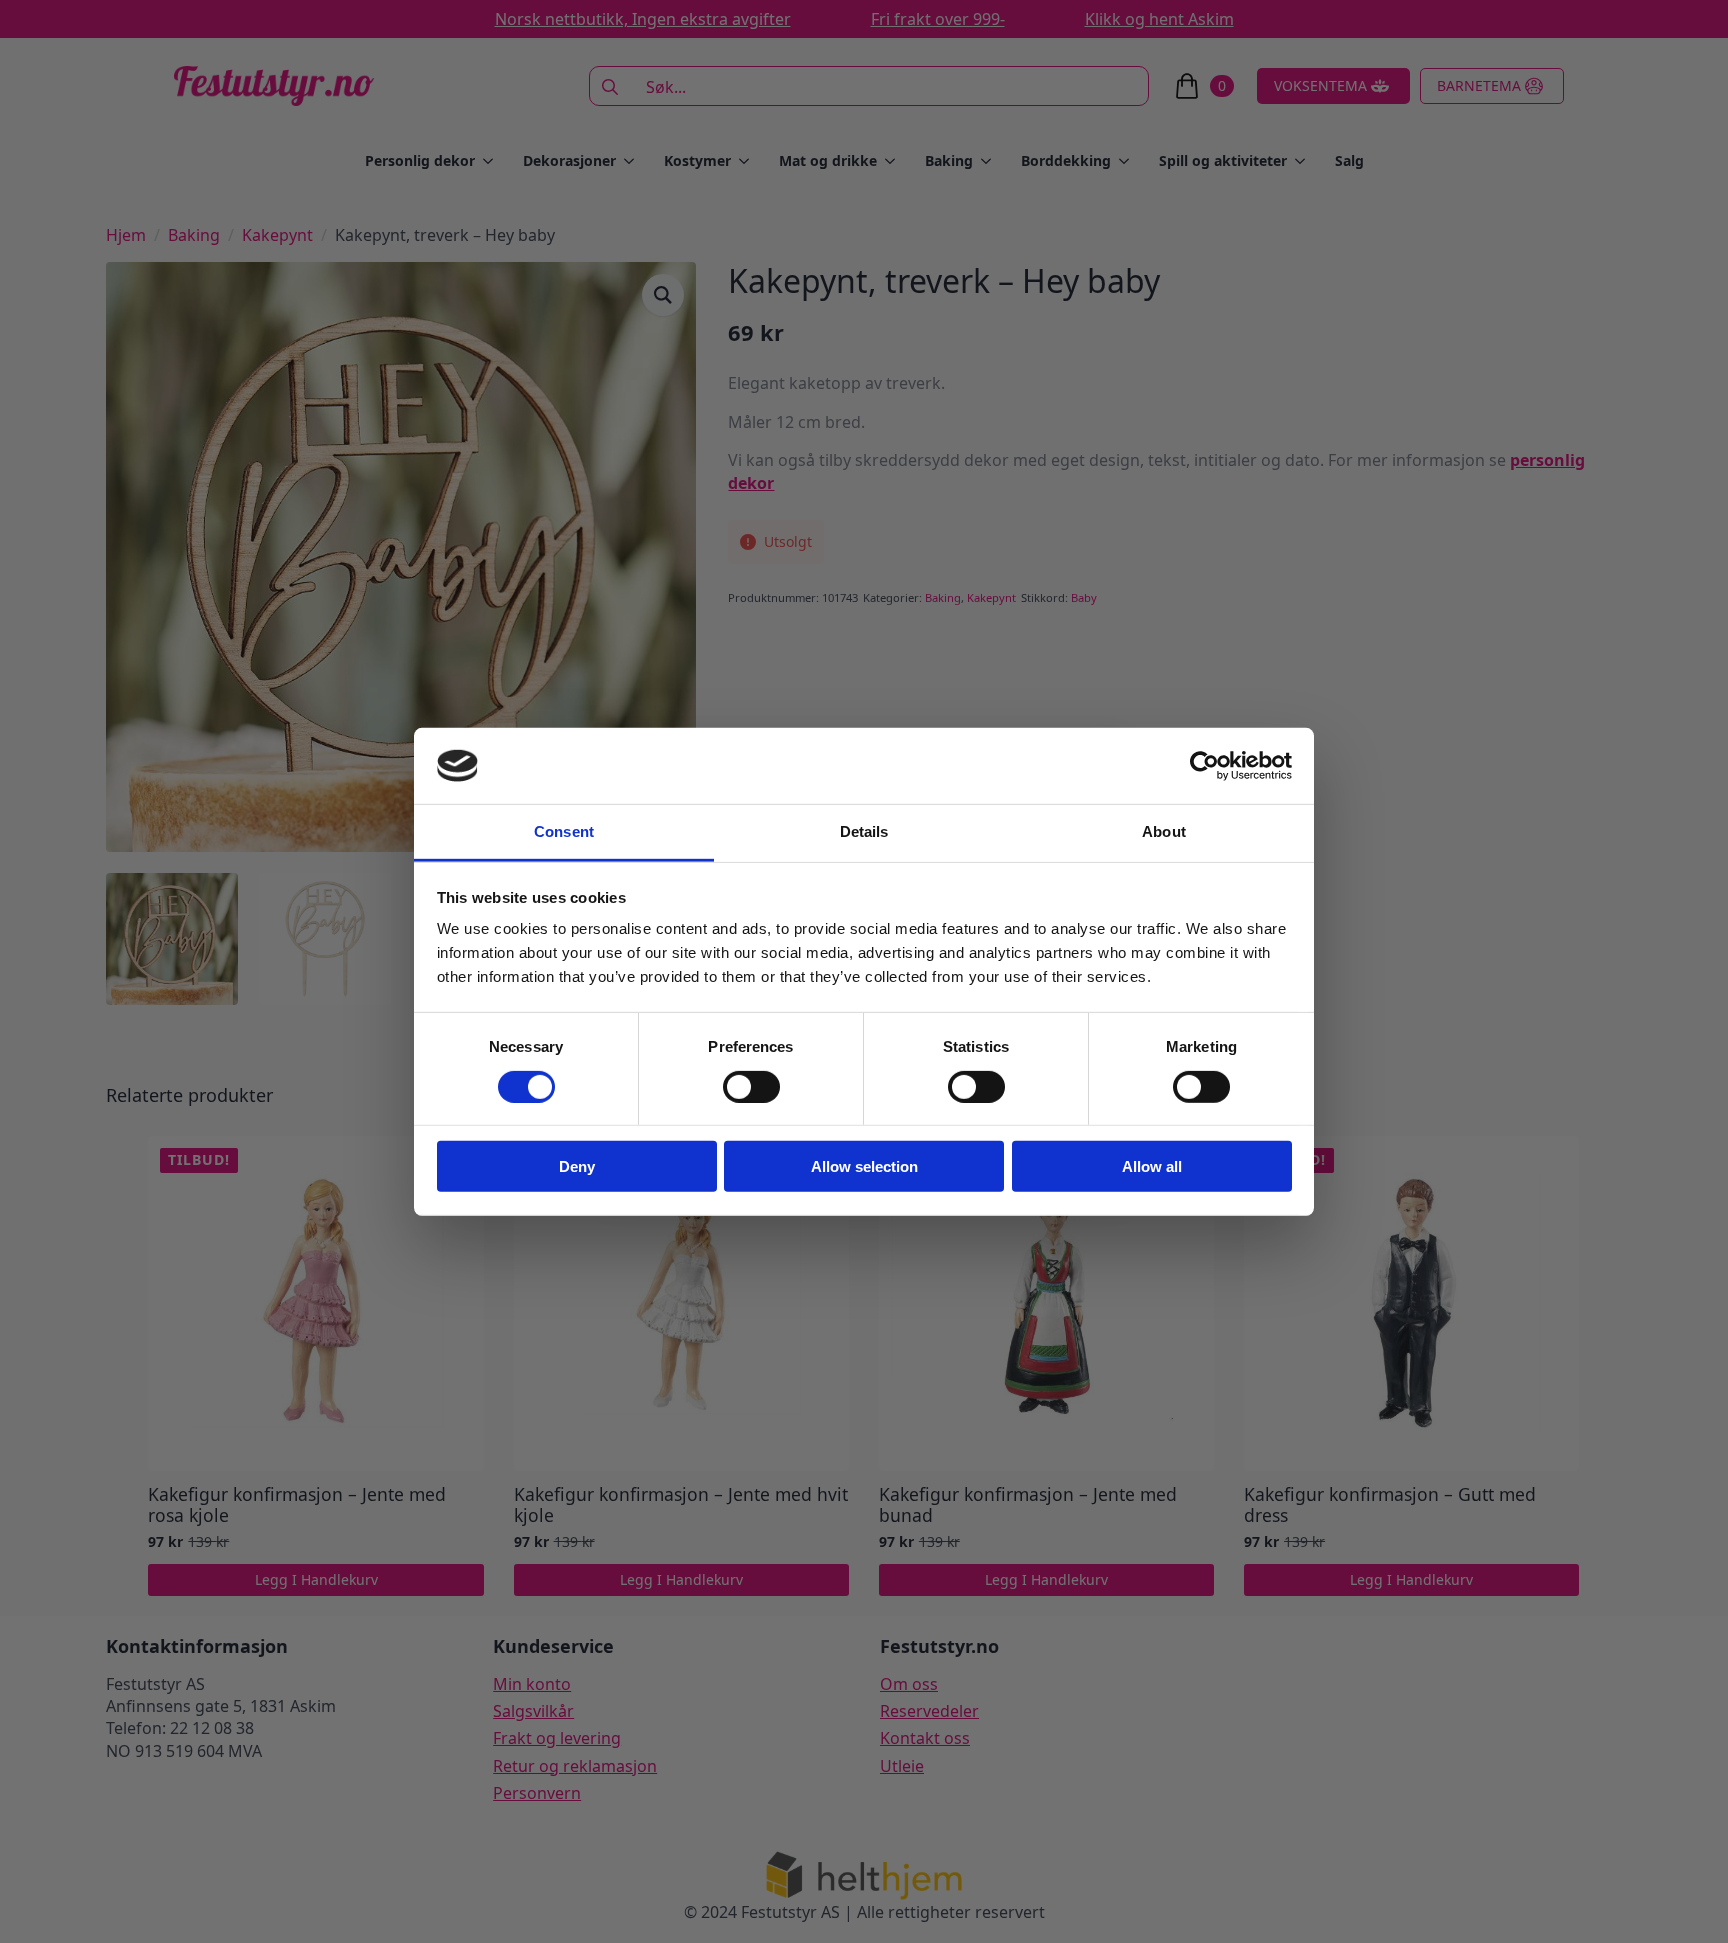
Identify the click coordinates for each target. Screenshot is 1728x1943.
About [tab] (1164, 831)
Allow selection (864, 1166)
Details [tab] (864, 831)
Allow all (1152, 1166)
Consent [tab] (564, 831)
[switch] (751, 1086)
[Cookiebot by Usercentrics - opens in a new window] (1204, 766)
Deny (577, 1166)
